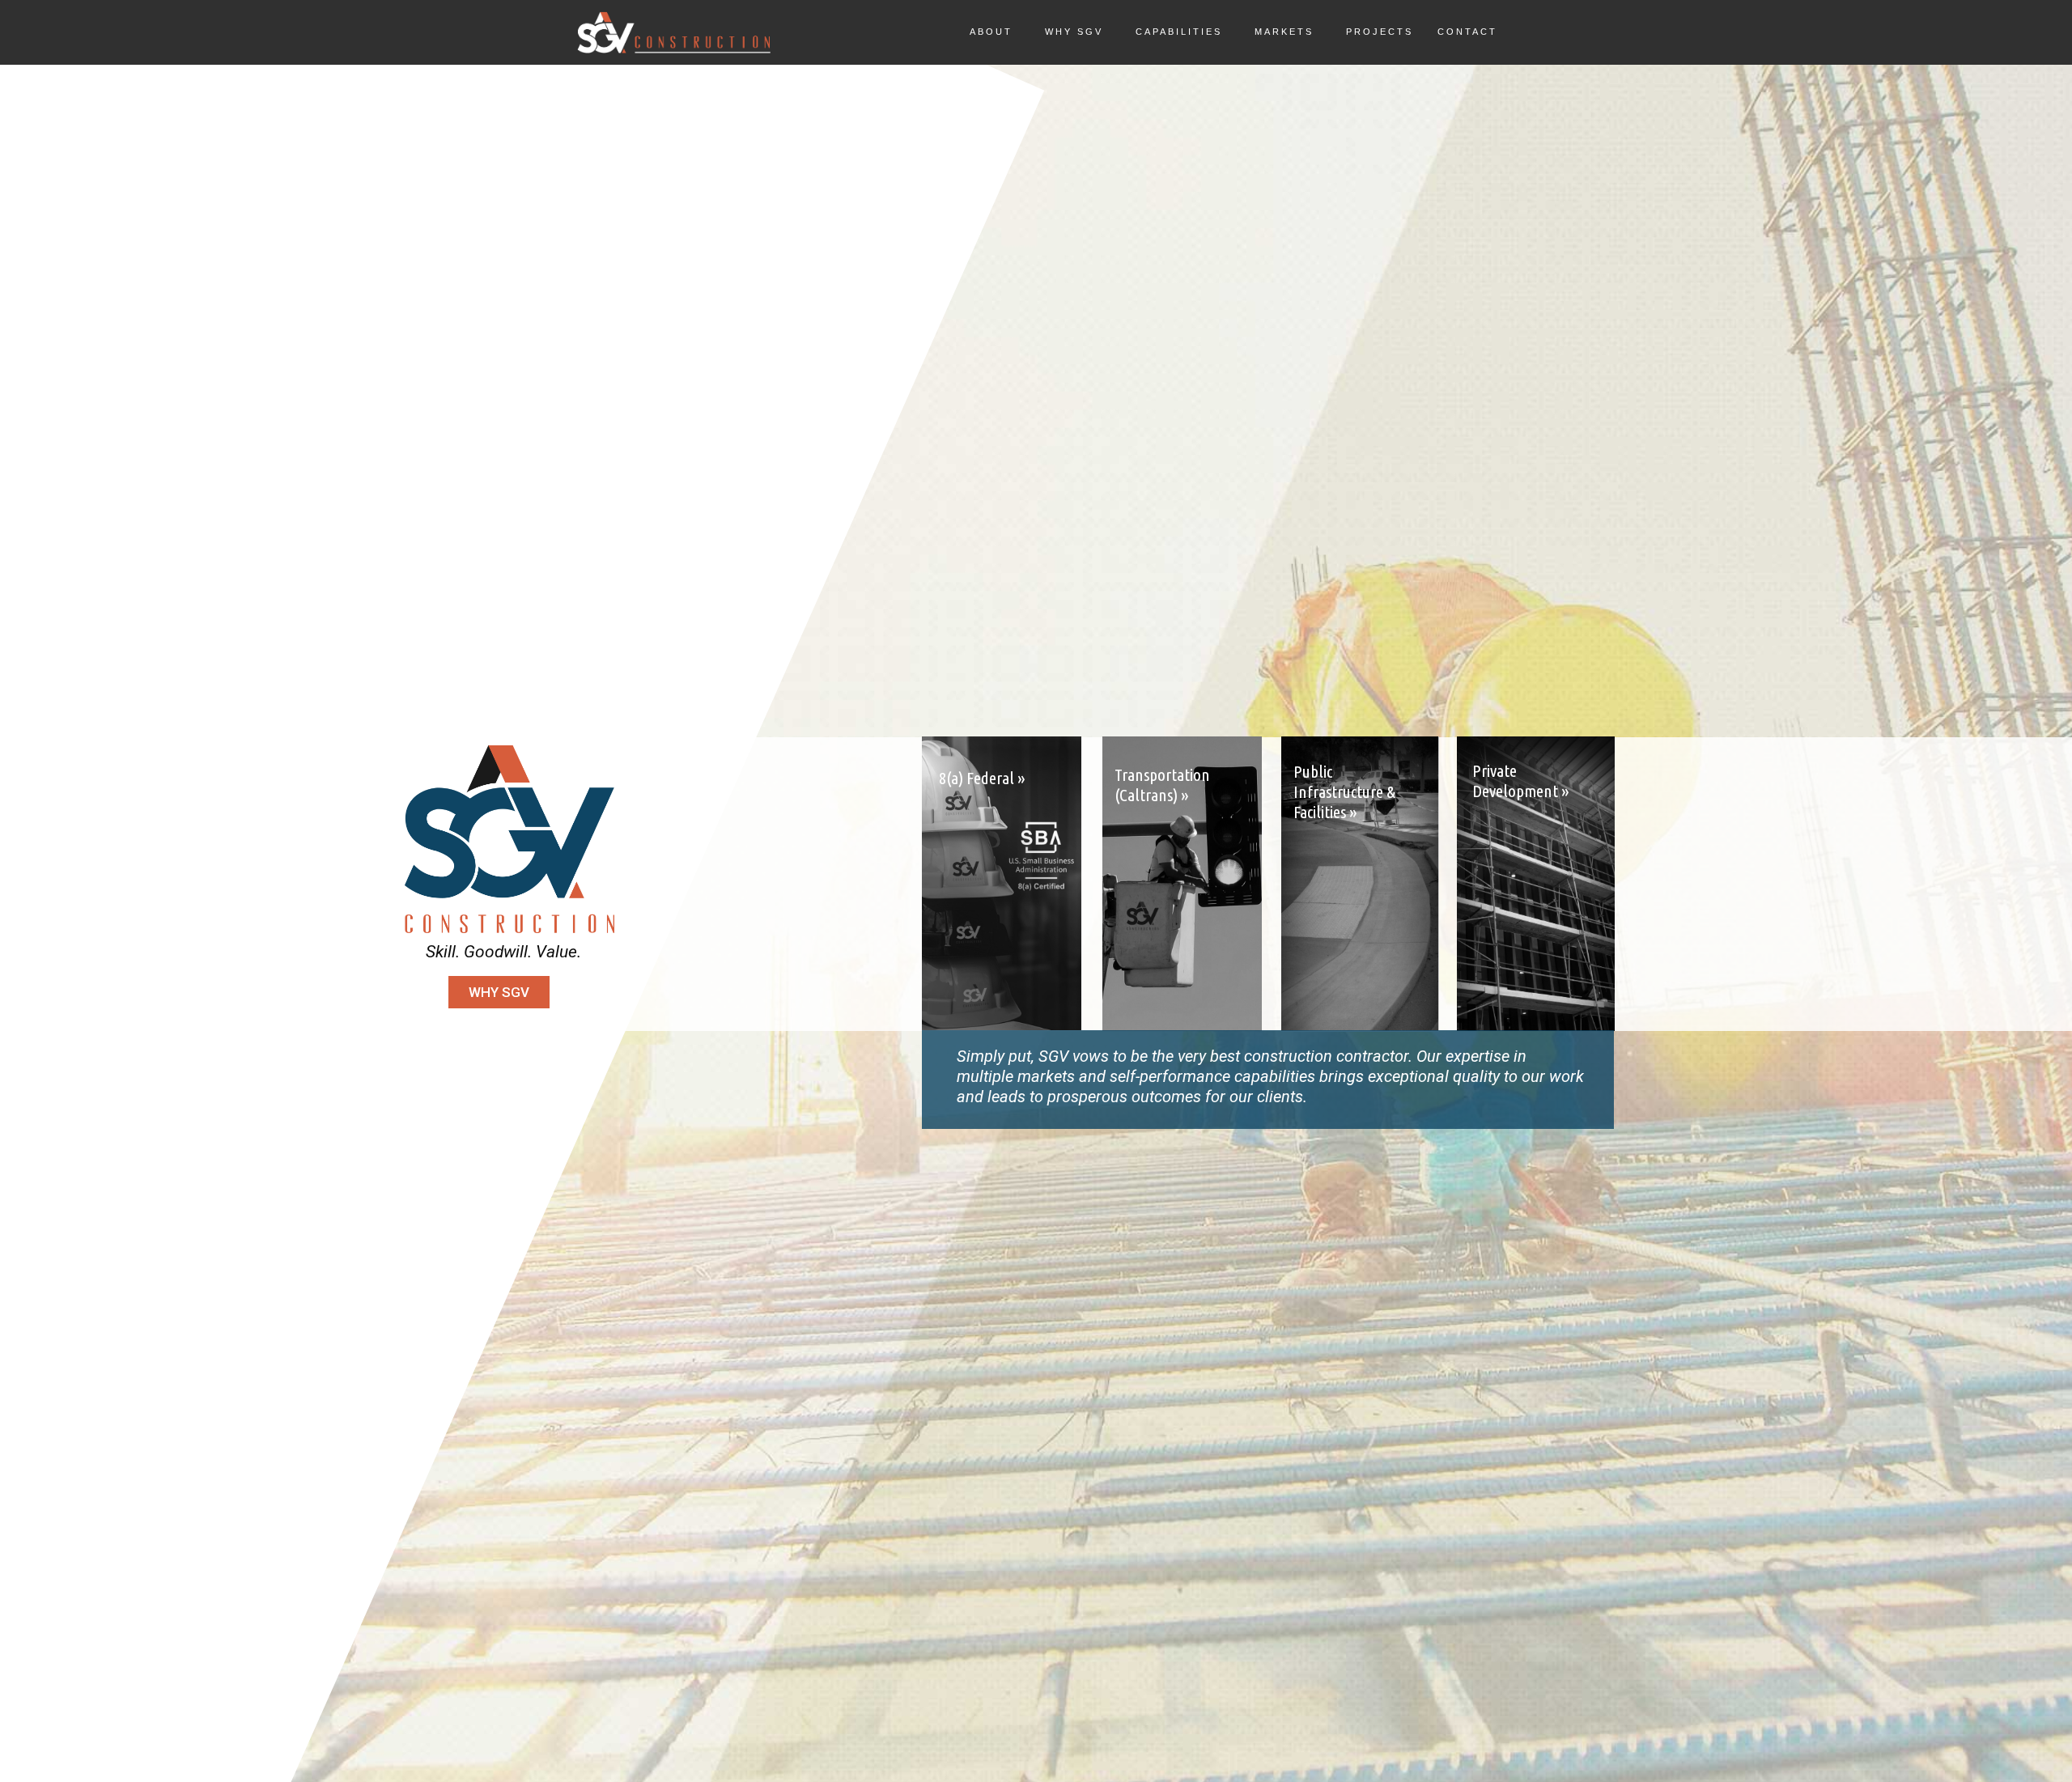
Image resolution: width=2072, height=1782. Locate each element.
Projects (1380, 32)
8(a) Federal (982, 778)
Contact (1467, 32)
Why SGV (1074, 32)
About (991, 32)
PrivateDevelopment (1521, 781)
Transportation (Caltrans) (1162, 785)
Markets (1284, 32)
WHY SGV (499, 992)
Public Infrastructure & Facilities (1344, 791)
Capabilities (1179, 32)
